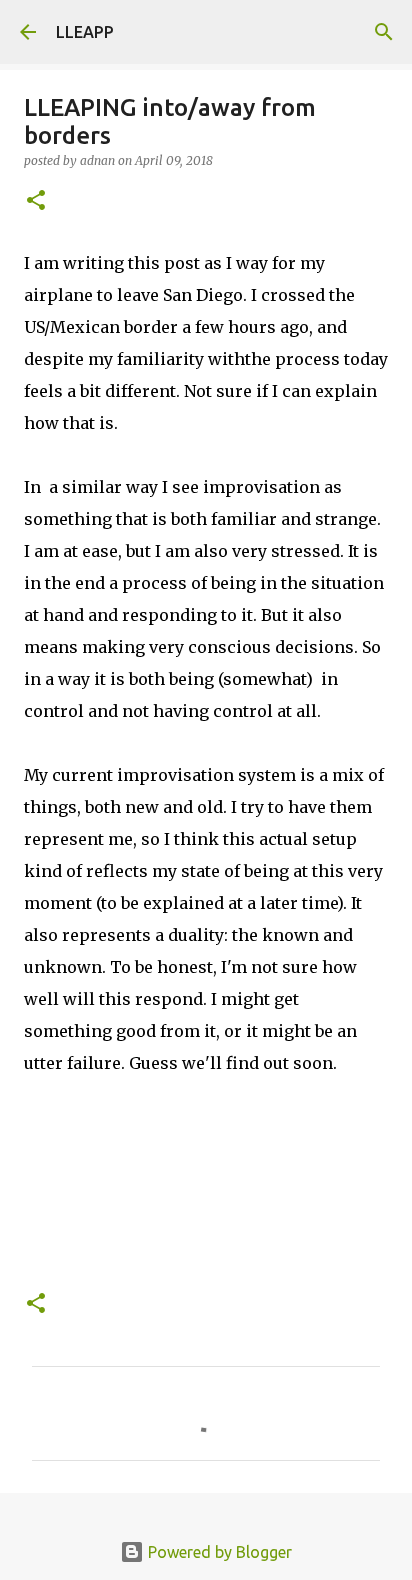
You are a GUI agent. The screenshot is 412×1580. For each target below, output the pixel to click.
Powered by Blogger (218, 1552)
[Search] (384, 32)
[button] (36, 201)
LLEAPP (85, 32)
